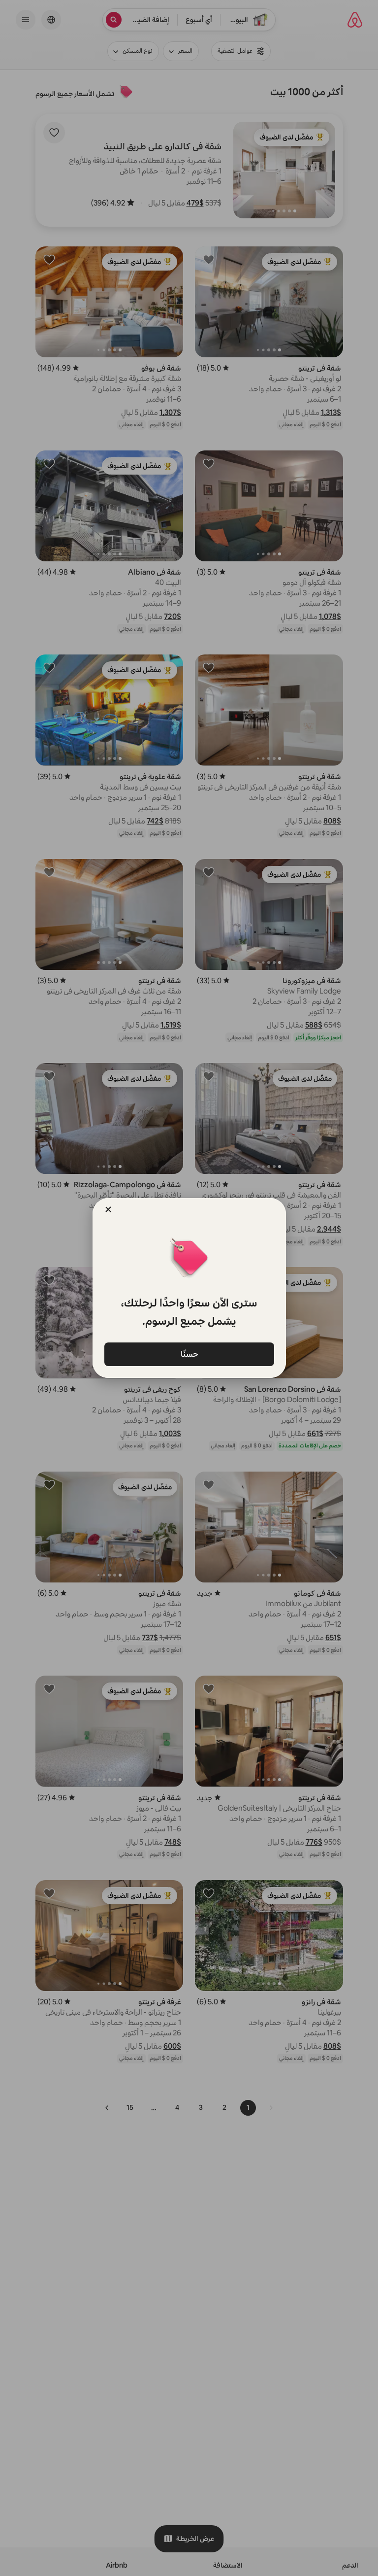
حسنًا (189, 1354)
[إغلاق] (108, 1209)
